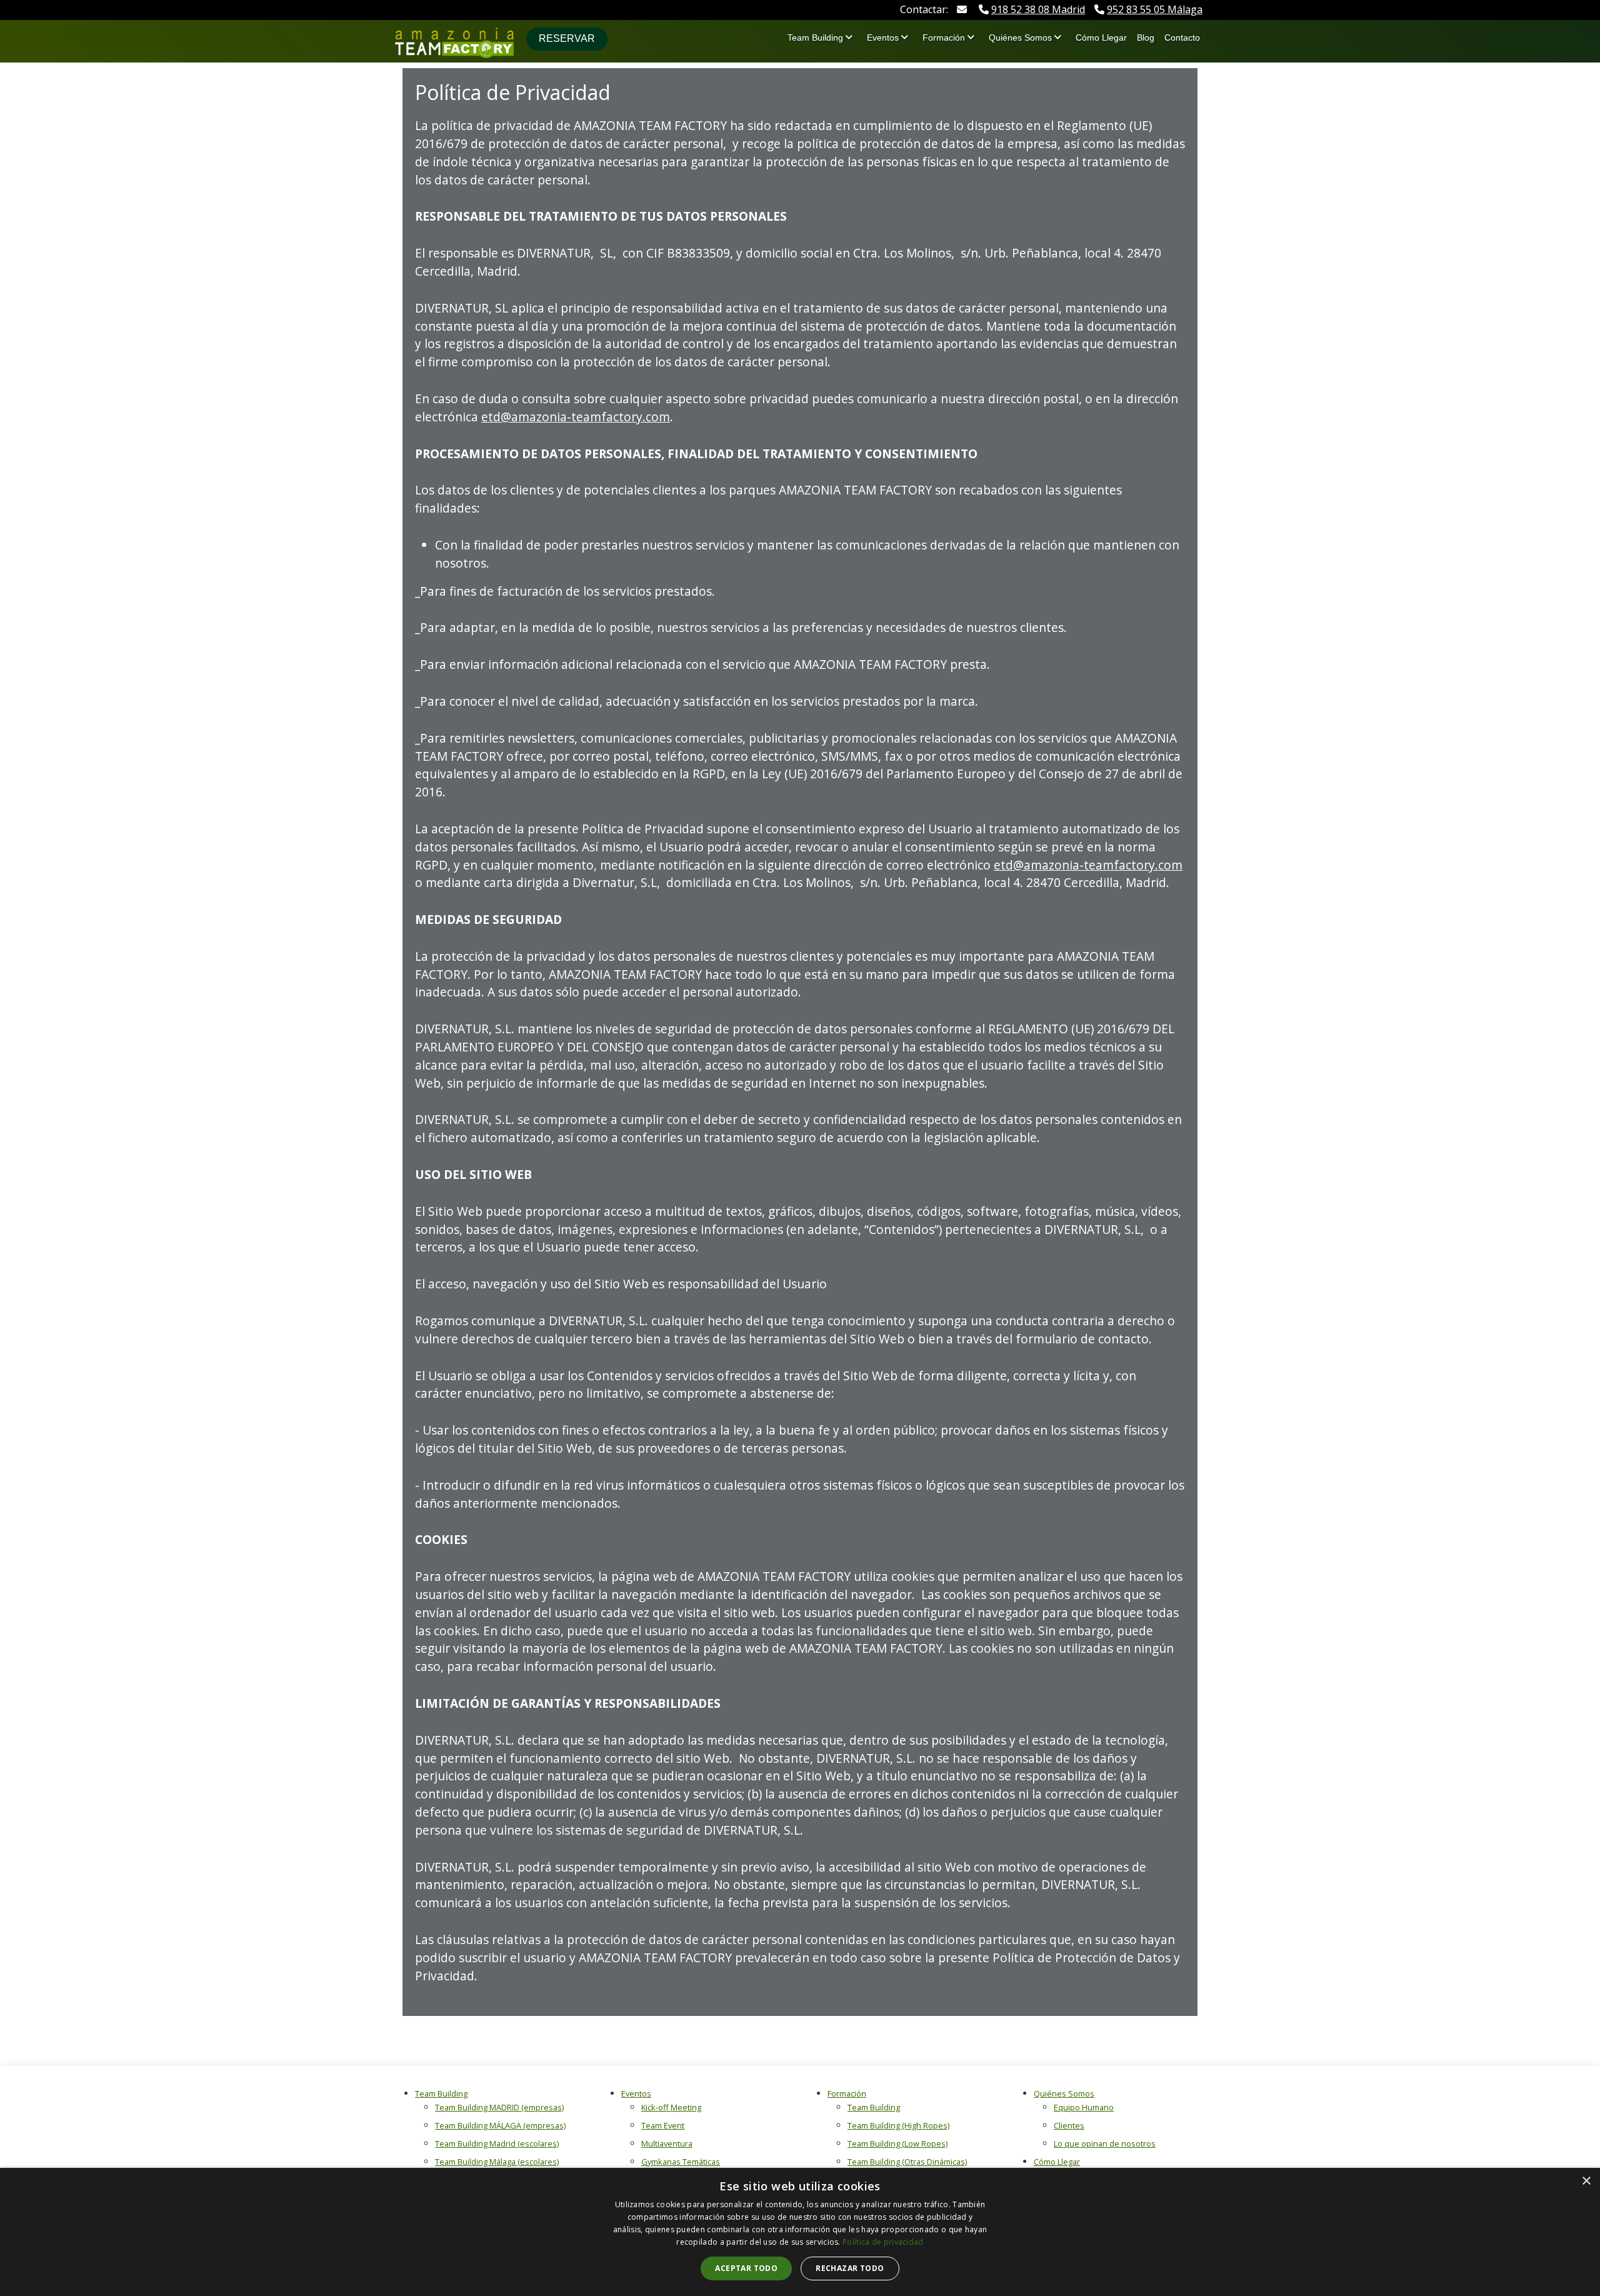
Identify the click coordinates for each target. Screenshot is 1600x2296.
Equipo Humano (1084, 2107)
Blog (1146, 38)
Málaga (1155, 9)
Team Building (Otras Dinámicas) (907, 2162)
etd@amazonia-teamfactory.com (576, 417)
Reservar (567, 38)
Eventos (883, 38)
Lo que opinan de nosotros (1105, 2143)
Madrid (1038, 9)
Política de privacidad (883, 2242)
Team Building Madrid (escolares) (497, 2143)
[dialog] (800, 2232)
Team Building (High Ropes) (898, 2125)
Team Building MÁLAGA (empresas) (500, 2125)
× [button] (1586, 2181)
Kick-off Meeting (671, 2107)
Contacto (1182, 38)
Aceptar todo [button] (746, 2268)
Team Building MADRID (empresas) (499, 2107)
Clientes (1069, 2125)
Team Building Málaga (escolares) (497, 2162)
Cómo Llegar (1101, 38)
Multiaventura (667, 2143)
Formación (944, 38)
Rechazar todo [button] (850, 2268)
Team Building (815, 38)
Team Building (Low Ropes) (897, 2143)
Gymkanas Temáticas (681, 2162)
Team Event (663, 2125)
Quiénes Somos (1020, 38)
